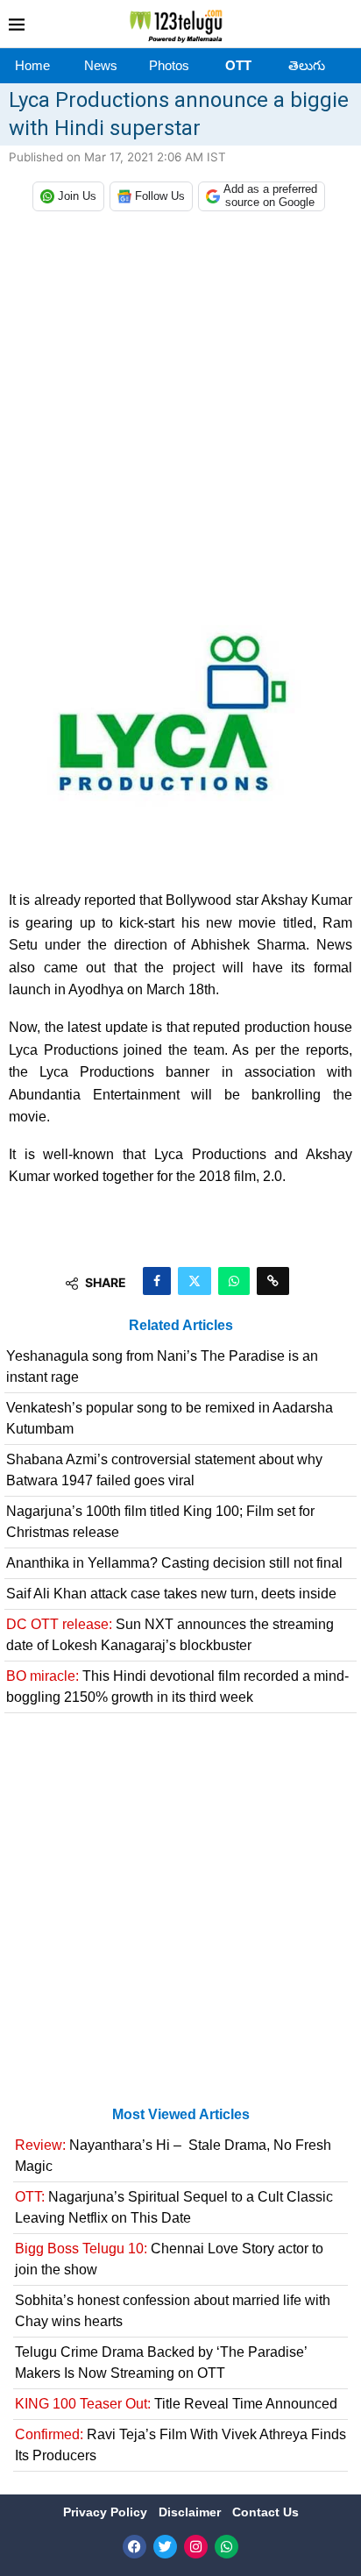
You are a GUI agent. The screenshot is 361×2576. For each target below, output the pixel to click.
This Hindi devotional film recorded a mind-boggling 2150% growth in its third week (177, 1686)
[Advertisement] (180, 423)
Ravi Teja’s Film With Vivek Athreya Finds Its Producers (180, 2445)
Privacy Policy (107, 2512)
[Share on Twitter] (195, 1281)
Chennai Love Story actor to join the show (169, 2259)
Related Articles (181, 1325)
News (101, 65)
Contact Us (265, 2512)
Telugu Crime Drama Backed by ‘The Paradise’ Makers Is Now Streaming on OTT (161, 2363)
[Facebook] (134, 2547)
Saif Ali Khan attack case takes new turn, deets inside (171, 1594)
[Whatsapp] (227, 2547)
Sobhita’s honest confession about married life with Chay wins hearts (173, 2311)
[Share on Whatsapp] (234, 1281)
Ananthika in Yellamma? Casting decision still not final (174, 1563)
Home (32, 65)
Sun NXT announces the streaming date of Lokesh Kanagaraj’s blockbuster (170, 1635)
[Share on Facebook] (157, 1281)
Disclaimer (191, 2512)
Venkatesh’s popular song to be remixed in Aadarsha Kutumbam (170, 1418)
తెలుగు (307, 65)
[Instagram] (196, 2547)
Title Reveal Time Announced (176, 2404)
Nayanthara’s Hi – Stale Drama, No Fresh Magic (173, 2156)
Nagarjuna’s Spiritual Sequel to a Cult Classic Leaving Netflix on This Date (174, 2207)
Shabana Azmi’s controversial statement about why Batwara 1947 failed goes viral (164, 1470)
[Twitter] (165, 2547)
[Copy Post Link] (273, 1281)
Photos (169, 65)
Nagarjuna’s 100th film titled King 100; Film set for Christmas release (160, 1522)
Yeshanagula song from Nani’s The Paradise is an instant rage (162, 1366)
